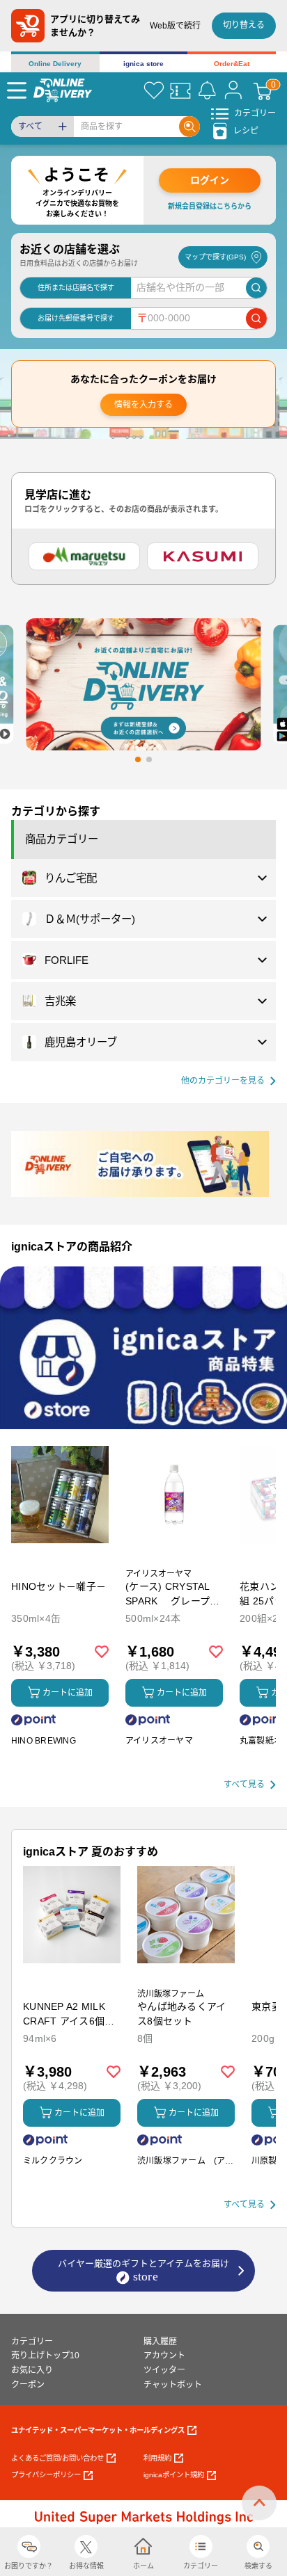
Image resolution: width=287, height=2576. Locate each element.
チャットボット (173, 2385)
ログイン (210, 180)
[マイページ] (233, 90)
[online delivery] (63, 90)
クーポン (28, 2385)
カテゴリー (32, 2342)
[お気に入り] (154, 90)
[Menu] (17, 90)
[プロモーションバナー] (143, 1348)
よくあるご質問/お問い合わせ (57, 2458)
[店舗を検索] (256, 288)
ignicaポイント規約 (174, 2475)
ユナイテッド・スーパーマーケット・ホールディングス (98, 2430)
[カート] (263, 90)
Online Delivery (55, 64)
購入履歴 (160, 2342)
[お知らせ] (207, 90)
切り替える (244, 25)
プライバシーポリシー (46, 2475)
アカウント (164, 2356)
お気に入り (32, 2370)
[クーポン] (180, 90)
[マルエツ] (84, 556)
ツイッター (164, 2370)
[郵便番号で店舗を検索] (256, 319)
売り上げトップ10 (45, 2356)
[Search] (189, 127)
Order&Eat (232, 64)
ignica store (143, 64)
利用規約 (157, 2458)
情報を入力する (143, 405)
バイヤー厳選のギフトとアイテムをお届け (143, 2263)
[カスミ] (203, 556)
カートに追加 (68, 1693)
